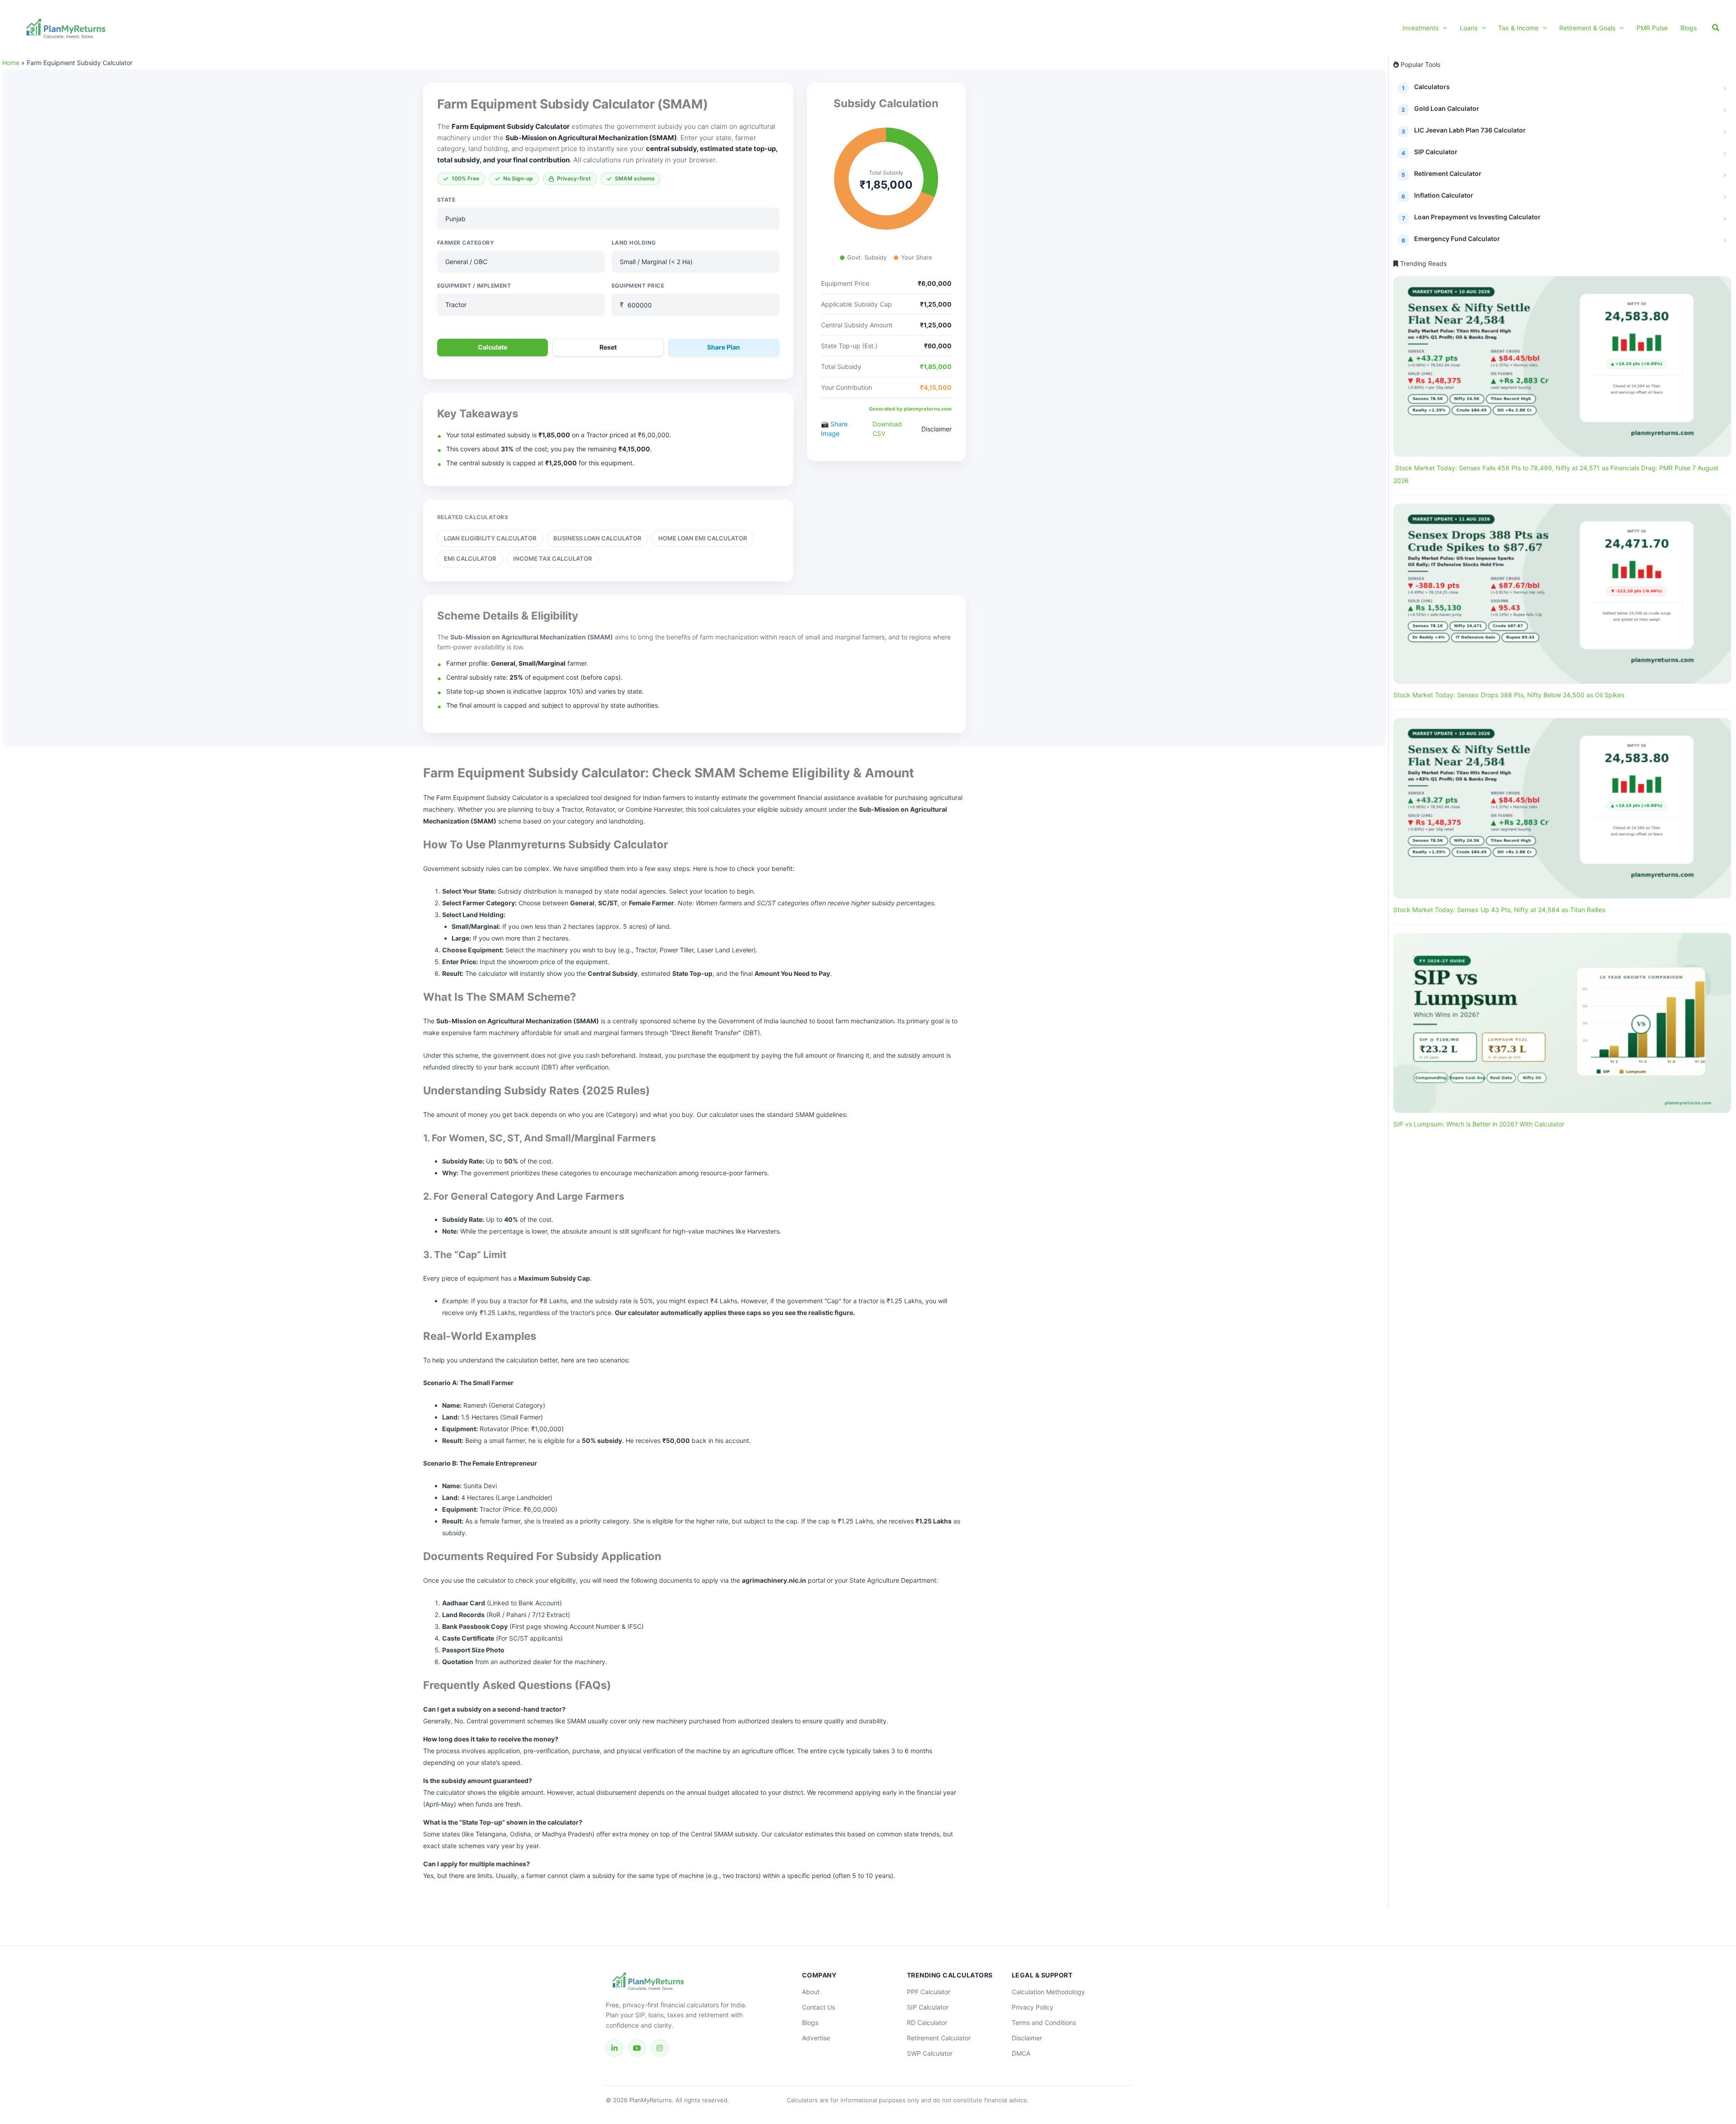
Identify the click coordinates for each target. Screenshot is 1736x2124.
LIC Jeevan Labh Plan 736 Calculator (1470, 130)
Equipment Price (638, 286)
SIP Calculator (1436, 152)
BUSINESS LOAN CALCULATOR (597, 538)
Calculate (493, 347)
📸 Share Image (834, 429)
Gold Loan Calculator (1447, 108)
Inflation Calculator (1444, 195)
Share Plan (724, 347)
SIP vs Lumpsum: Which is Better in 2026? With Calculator (1479, 1124)
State (446, 200)
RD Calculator (927, 2022)
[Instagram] (660, 2048)
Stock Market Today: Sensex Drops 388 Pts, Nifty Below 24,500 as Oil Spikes (1509, 695)
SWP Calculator (930, 2053)
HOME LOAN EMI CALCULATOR (703, 538)
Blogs (810, 2022)
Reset (608, 347)
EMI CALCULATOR (470, 558)
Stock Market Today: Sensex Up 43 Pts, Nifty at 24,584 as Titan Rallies (1499, 910)
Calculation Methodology (1048, 1992)
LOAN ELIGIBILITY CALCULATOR (490, 538)
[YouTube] (637, 2048)
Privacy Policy (1033, 2007)
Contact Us (818, 2007)
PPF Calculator (929, 1992)
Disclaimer (936, 429)
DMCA (1021, 2053)
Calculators (1432, 87)
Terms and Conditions (1044, 2022)
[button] (1443, 28)
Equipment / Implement (474, 286)
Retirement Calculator (1448, 173)
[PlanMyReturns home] (678, 1982)
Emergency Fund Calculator (1457, 239)
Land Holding (634, 243)
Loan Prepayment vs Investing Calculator (1477, 217)
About (811, 1992)
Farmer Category (466, 243)
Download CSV (887, 429)
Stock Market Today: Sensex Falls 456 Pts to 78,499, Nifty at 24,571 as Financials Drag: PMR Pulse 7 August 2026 (1556, 474)
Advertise (816, 2038)
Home (11, 63)
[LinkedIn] (614, 2048)
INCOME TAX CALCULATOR (552, 558)
